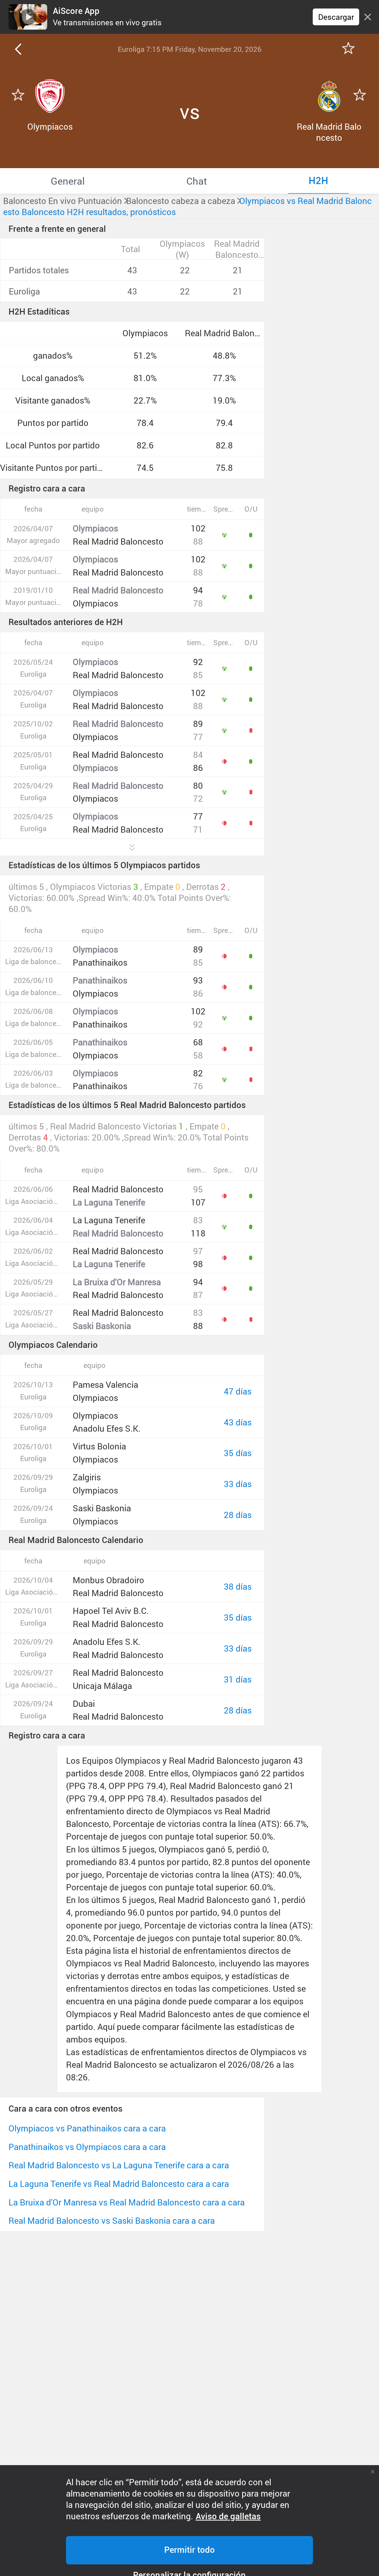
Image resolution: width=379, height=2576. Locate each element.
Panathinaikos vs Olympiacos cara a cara (87, 2147)
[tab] (68, 181)
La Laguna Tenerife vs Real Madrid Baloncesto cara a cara (119, 2184)
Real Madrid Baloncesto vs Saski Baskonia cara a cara (112, 2221)
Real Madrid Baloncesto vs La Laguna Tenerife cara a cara (119, 2165)
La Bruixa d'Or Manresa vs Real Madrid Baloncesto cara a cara (127, 2202)
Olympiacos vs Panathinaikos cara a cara (87, 2128)
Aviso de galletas (228, 2516)
